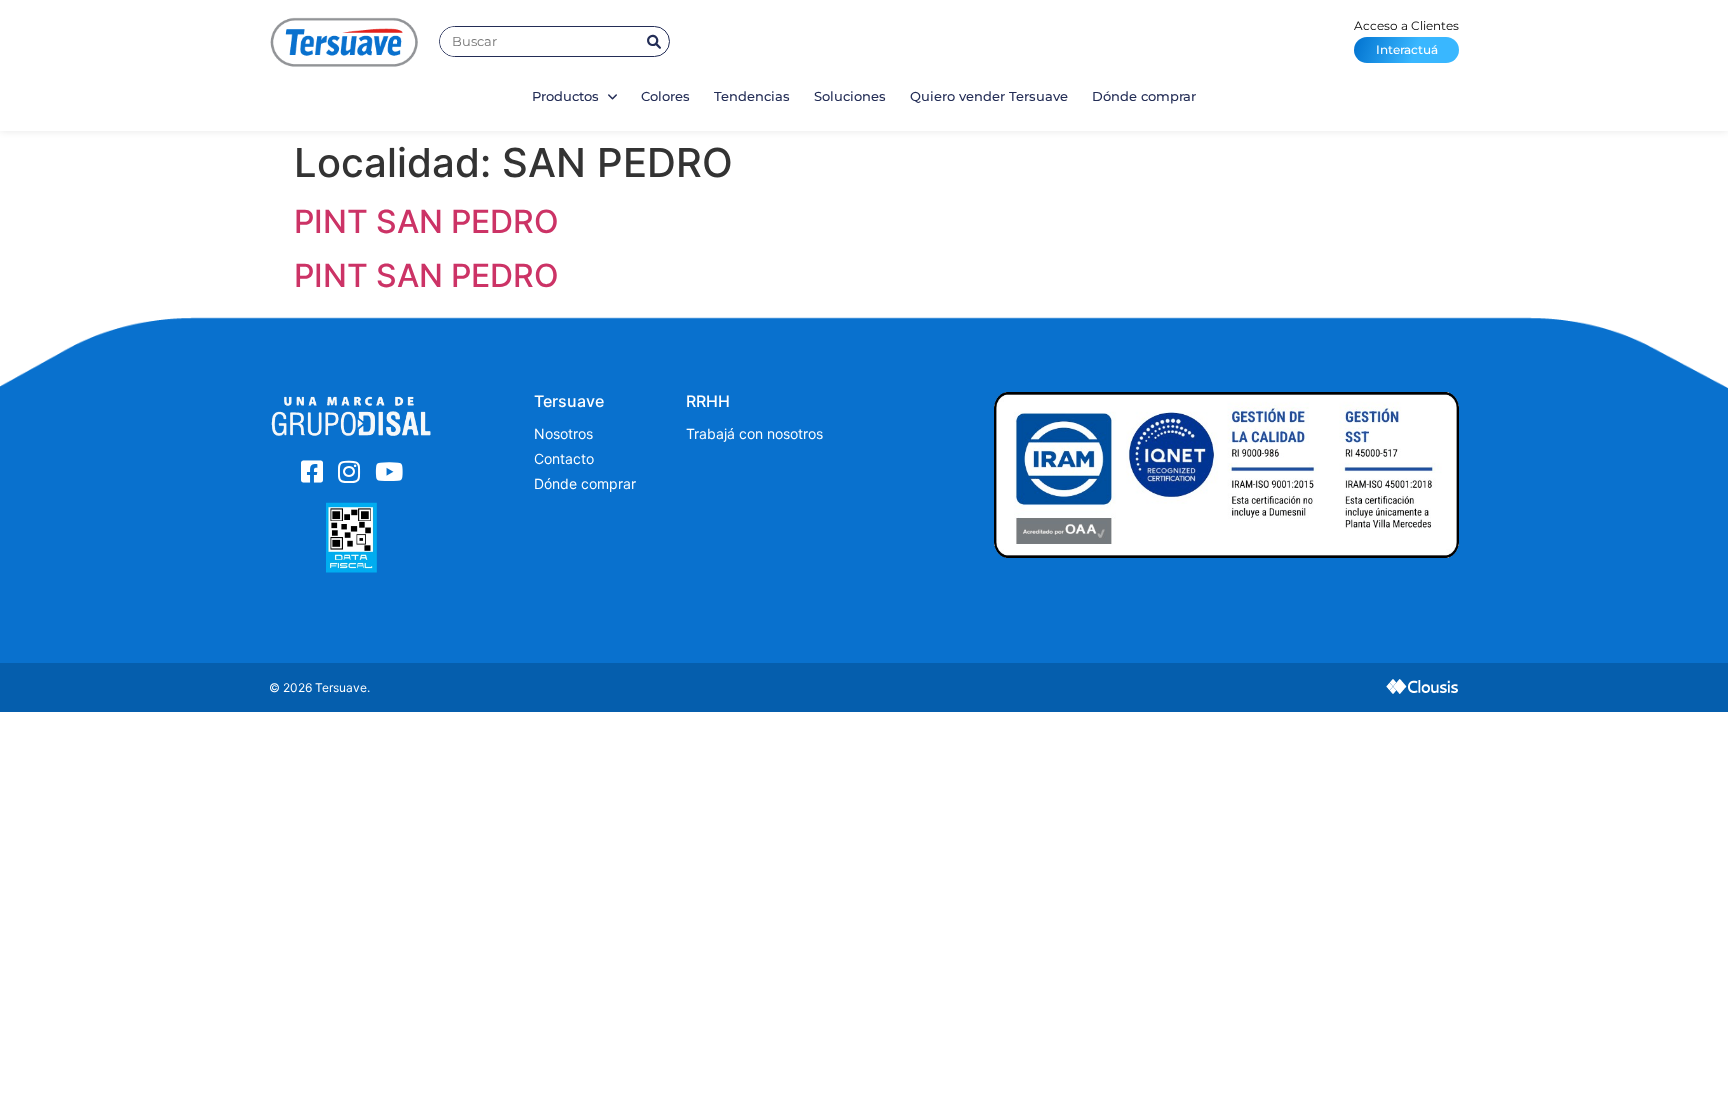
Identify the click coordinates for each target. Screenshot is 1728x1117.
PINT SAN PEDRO (426, 221)
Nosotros (563, 433)
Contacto (564, 458)
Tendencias (752, 96)
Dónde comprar (1144, 96)
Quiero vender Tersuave (989, 96)
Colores (665, 96)
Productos (567, 96)
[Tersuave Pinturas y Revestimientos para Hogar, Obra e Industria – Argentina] (344, 41)
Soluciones (850, 96)
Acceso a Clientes (1406, 37)
